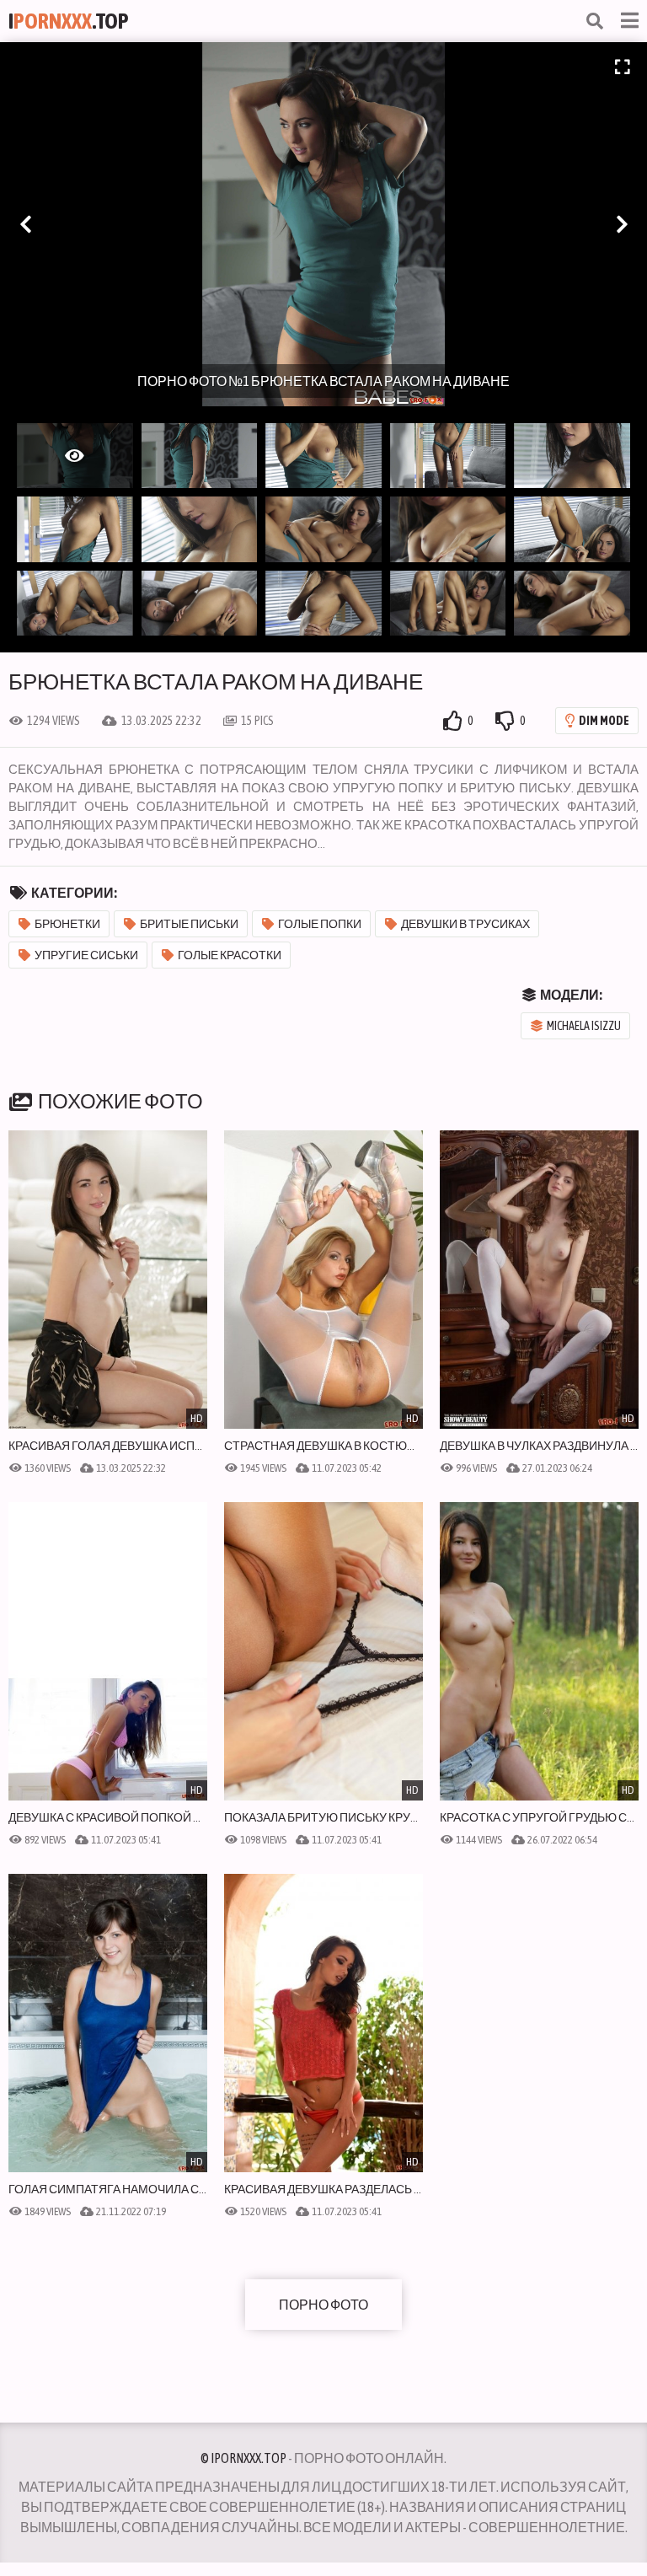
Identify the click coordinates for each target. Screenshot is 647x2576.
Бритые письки (189, 924)
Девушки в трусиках (465, 924)
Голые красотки (230, 955)
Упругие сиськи (86, 955)
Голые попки (320, 924)
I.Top (69, 21)
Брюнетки (67, 924)
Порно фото (323, 2305)
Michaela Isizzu (584, 1026)
